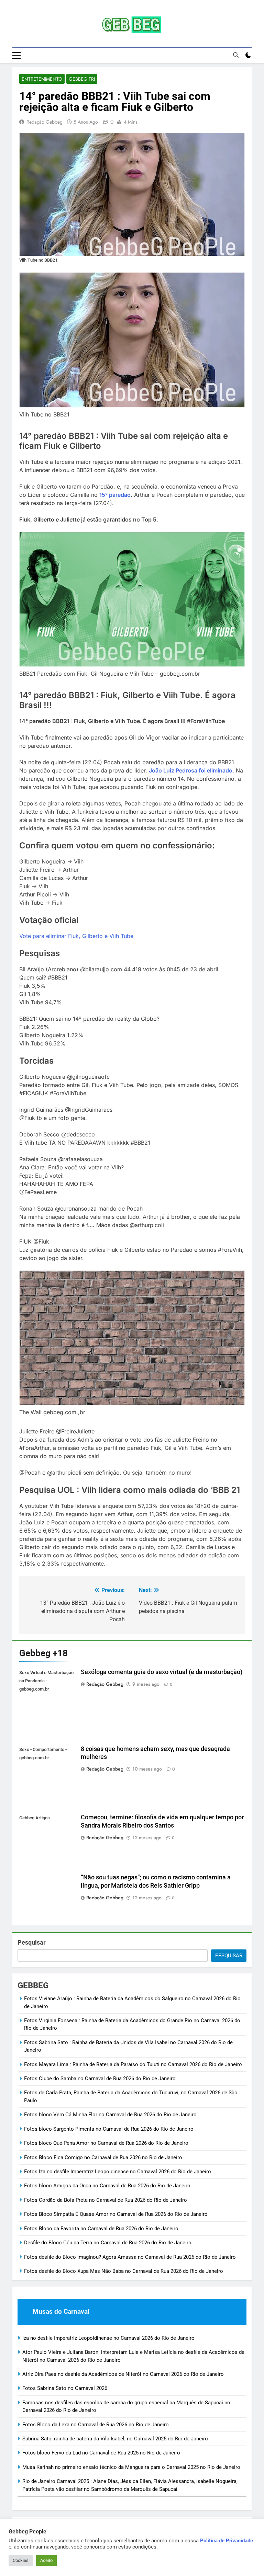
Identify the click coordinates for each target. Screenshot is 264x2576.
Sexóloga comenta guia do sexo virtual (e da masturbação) (162, 1672)
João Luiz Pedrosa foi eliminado (191, 770)
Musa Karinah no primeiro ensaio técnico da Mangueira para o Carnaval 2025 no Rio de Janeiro (131, 2467)
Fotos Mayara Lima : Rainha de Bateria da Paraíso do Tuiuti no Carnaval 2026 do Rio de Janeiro (133, 2064)
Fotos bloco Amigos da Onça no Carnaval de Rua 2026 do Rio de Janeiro (107, 2186)
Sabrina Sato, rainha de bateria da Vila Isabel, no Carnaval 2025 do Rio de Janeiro (115, 2439)
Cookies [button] (21, 2560)
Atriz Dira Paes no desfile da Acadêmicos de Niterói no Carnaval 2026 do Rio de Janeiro (123, 2374)
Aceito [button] (46, 2560)
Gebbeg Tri (82, 79)
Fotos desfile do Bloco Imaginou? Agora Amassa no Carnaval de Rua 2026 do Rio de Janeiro (130, 2257)
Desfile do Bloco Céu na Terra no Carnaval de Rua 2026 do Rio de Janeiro (108, 2243)
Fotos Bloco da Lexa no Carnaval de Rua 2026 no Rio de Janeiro (96, 2425)
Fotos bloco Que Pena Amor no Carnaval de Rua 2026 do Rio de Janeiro (106, 2143)
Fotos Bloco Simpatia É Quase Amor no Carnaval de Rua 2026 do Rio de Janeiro (116, 2214)
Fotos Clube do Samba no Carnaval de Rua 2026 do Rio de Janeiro (100, 2079)
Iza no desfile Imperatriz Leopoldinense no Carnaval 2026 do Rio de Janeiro (108, 2338)
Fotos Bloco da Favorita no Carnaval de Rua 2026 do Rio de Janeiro (101, 2229)
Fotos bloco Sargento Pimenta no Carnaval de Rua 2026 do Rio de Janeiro (109, 2129)
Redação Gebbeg (45, 122)
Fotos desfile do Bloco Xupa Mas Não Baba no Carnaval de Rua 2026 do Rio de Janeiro (124, 2271)
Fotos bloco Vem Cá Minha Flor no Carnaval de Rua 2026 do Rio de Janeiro (110, 2115)
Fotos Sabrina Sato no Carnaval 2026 (65, 2388)
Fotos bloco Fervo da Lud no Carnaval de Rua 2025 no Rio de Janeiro (101, 2453)
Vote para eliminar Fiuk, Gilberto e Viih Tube (76, 936)
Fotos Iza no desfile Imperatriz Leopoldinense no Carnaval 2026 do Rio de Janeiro (118, 2172)
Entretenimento (42, 79)
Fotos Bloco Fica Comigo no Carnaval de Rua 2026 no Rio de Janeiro (103, 2157)
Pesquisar (32, 1942)
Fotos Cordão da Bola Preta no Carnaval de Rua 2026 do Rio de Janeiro (106, 2200)
